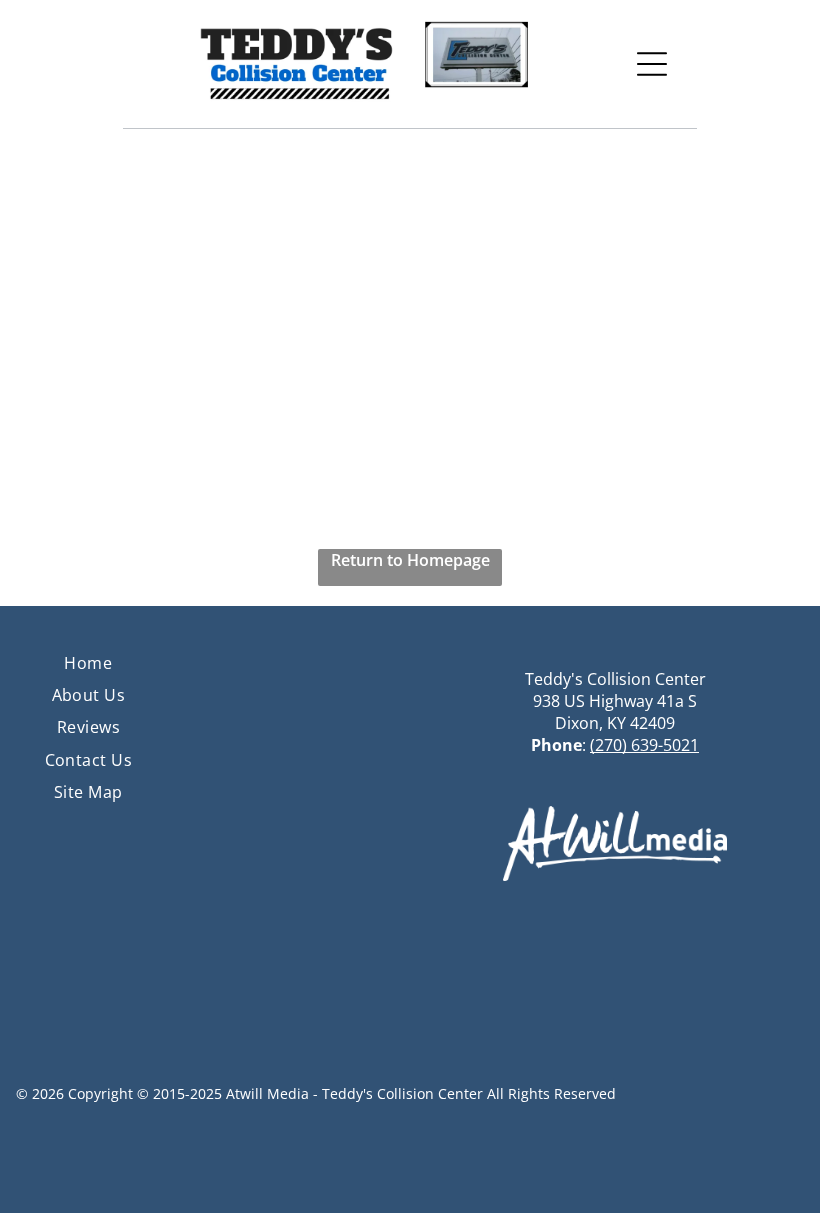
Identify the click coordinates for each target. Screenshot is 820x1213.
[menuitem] (88, 662)
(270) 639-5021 (644, 745)
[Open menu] (652, 64)
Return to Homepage (410, 560)
